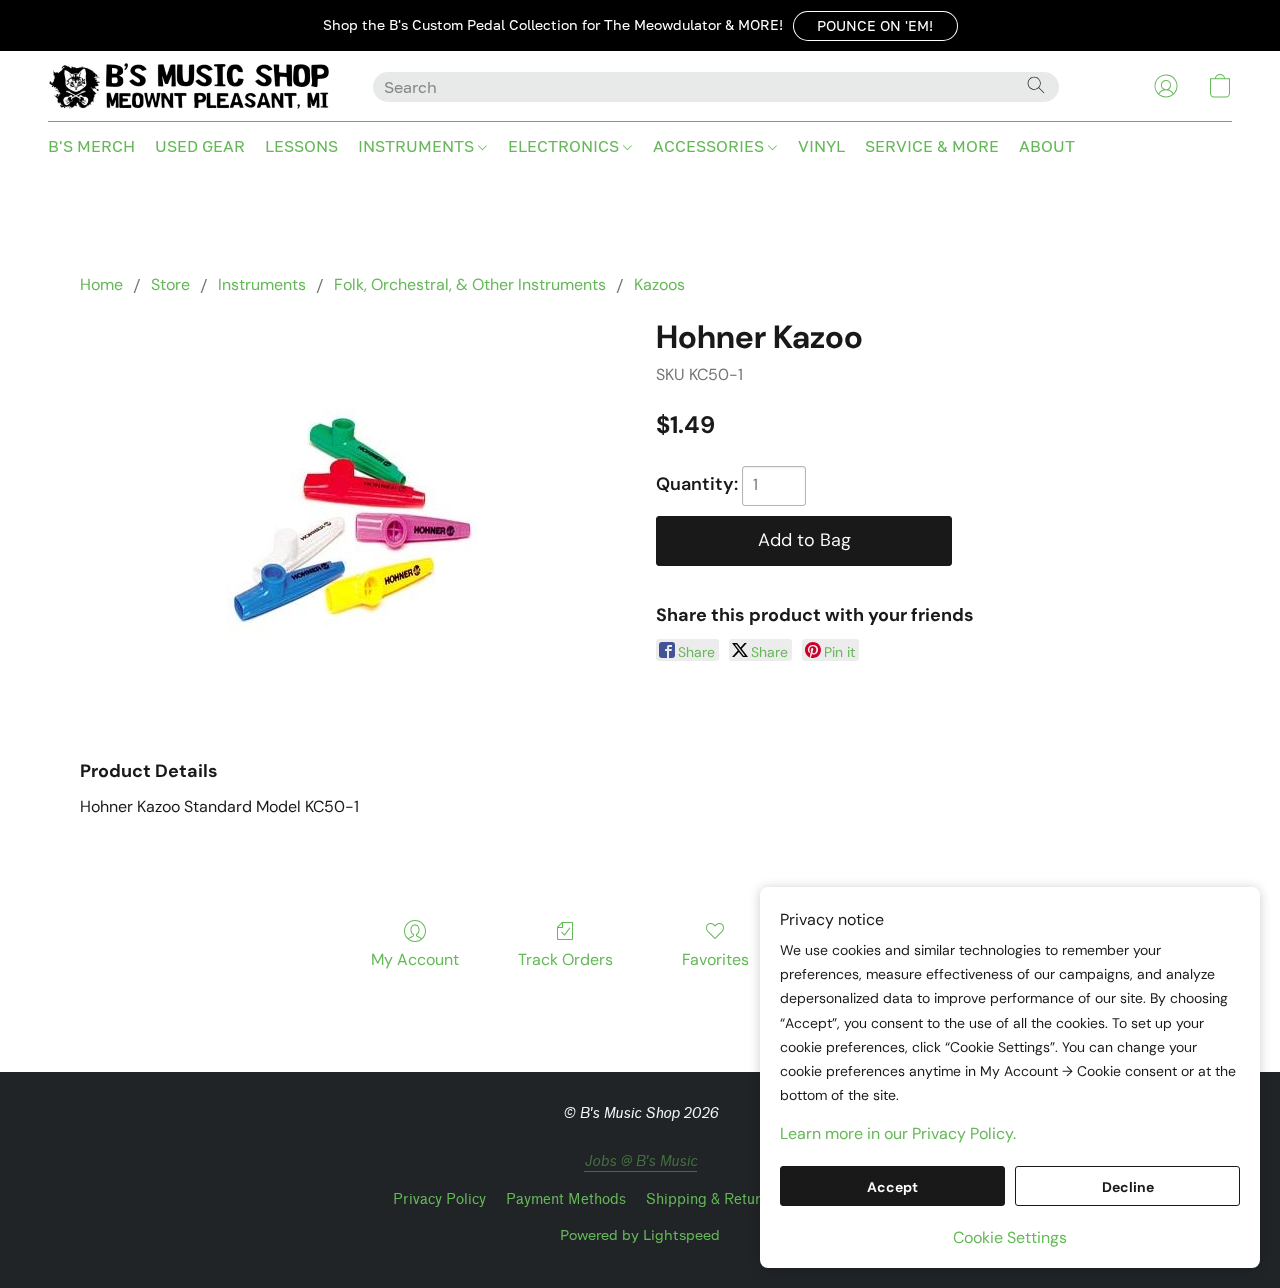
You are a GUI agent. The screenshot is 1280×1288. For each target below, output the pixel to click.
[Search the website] (1036, 85)
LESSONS (301, 146)
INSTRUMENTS (418, 146)
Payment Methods (566, 1199)
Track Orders (565, 959)
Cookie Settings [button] (1010, 1237)
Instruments (262, 284)
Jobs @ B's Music (640, 1161)
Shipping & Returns (711, 1199)
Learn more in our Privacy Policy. (898, 1133)
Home (101, 284)
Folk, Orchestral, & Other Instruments (470, 284)
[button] (875, 26)
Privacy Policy (439, 1199)
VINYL (821, 146)
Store (170, 284)
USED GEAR (200, 146)
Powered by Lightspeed (640, 1234)
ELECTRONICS (565, 146)
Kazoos (659, 284)
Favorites (715, 959)
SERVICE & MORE (932, 146)
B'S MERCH (91, 146)
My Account (415, 959)
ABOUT (1047, 146)
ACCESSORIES (710, 146)
